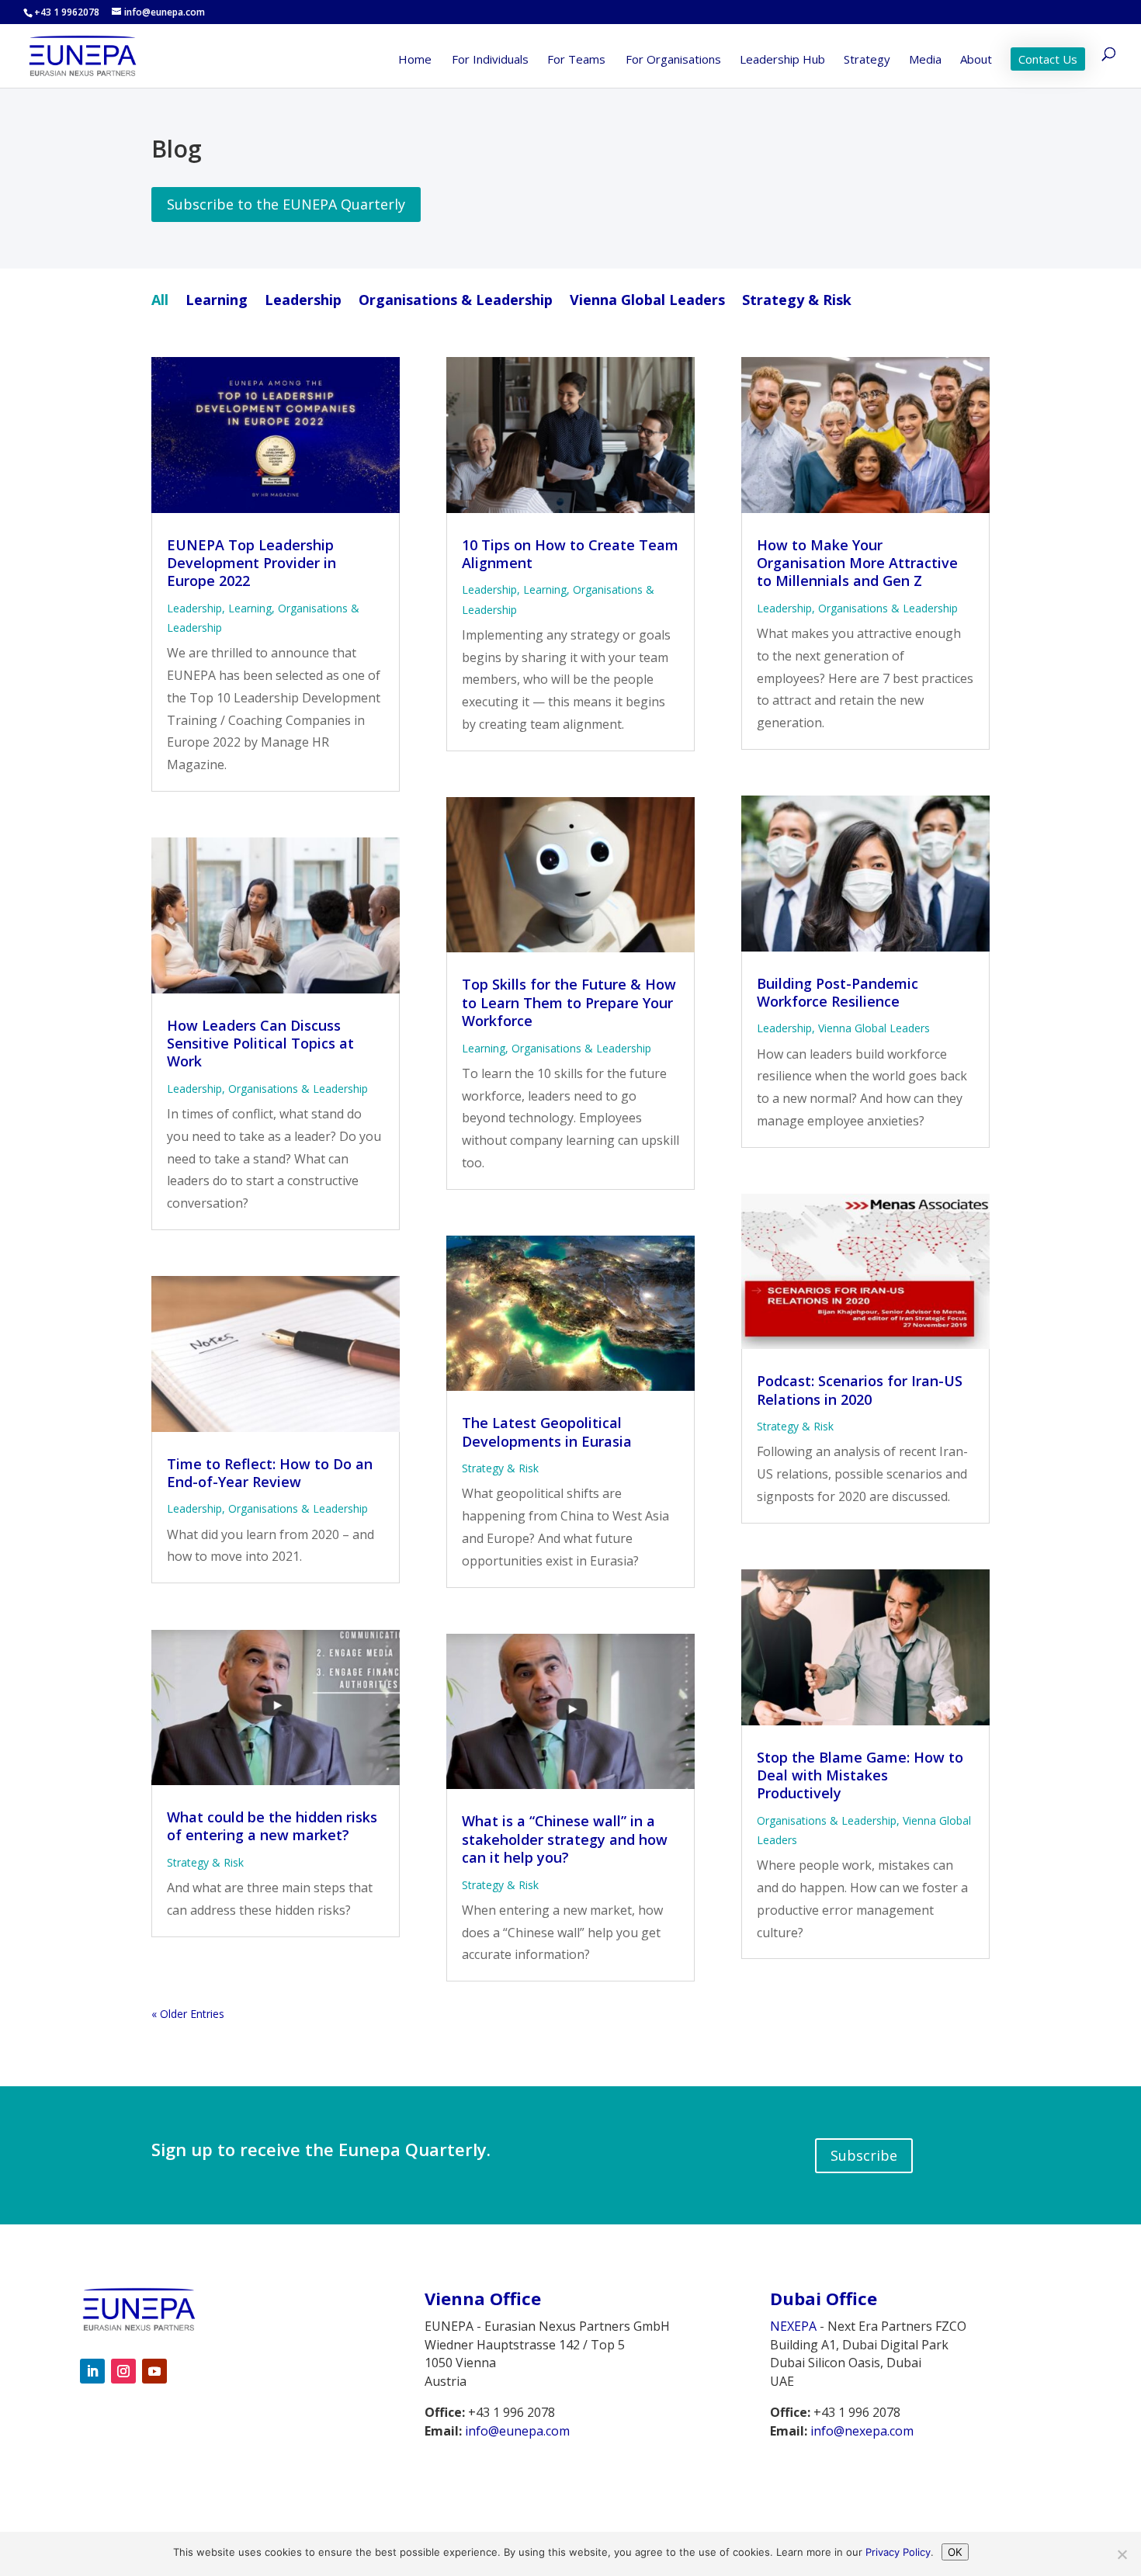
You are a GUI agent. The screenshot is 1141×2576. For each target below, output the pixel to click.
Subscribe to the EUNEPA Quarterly (286, 204)
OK (955, 2552)
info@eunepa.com (517, 2431)
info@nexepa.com (862, 2431)
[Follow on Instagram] (123, 2371)
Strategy (867, 60)
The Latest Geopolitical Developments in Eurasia (547, 1432)
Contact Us (1048, 59)
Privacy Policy (898, 2552)
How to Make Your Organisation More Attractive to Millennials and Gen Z (857, 563)
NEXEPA (793, 2326)
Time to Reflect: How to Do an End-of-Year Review (270, 1473)
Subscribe (864, 2155)
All (160, 302)
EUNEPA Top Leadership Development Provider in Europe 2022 (251, 563)
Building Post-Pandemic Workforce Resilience (838, 992)
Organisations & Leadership (456, 302)
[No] (1122, 2554)
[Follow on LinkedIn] (92, 2371)
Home (415, 60)
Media (925, 60)
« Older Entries (188, 2014)
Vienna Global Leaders (647, 302)
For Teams (576, 60)
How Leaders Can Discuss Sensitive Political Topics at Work (260, 1044)
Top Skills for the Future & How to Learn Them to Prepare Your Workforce (569, 1002)
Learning (217, 302)
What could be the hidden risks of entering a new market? (272, 1826)
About (976, 60)
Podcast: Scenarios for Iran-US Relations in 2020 (860, 1390)
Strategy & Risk (797, 302)
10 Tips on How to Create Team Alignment (570, 554)
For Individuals (490, 60)
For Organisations (673, 60)
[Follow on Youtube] (154, 2371)
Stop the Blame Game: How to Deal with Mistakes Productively (860, 1775)
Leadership (303, 302)
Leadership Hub (782, 60)
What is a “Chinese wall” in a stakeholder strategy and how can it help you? (565, 1839)
